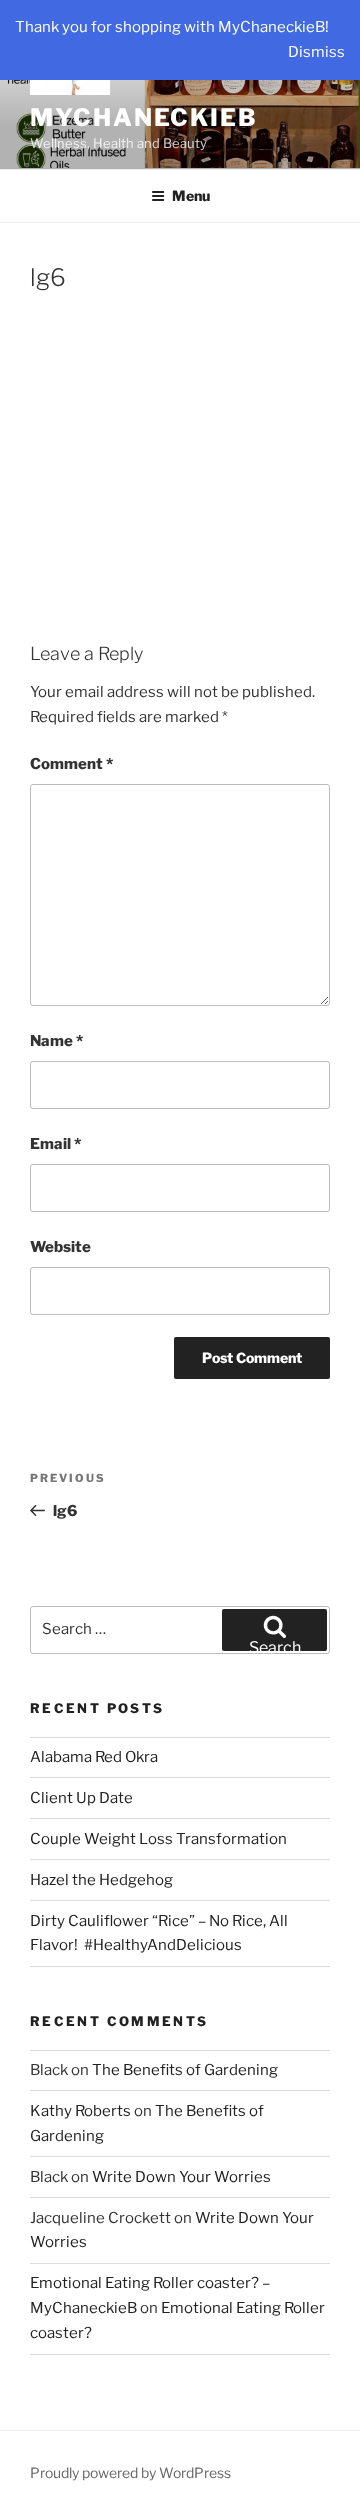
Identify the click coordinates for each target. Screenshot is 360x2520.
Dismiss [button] (316, 52)
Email (55, 1144)
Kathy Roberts (80, 2111)
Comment (71, 764)
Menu (191, 195)
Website (60, 1247)
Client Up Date (81, 1798)
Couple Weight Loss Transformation (158, 1839)
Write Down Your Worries (181, 2177)
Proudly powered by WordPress (130, 2472)
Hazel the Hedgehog (101, 1880)
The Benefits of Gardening (185, 2070)
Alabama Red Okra (94, 1757)
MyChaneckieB (144, 117)
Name (56, 1041)
